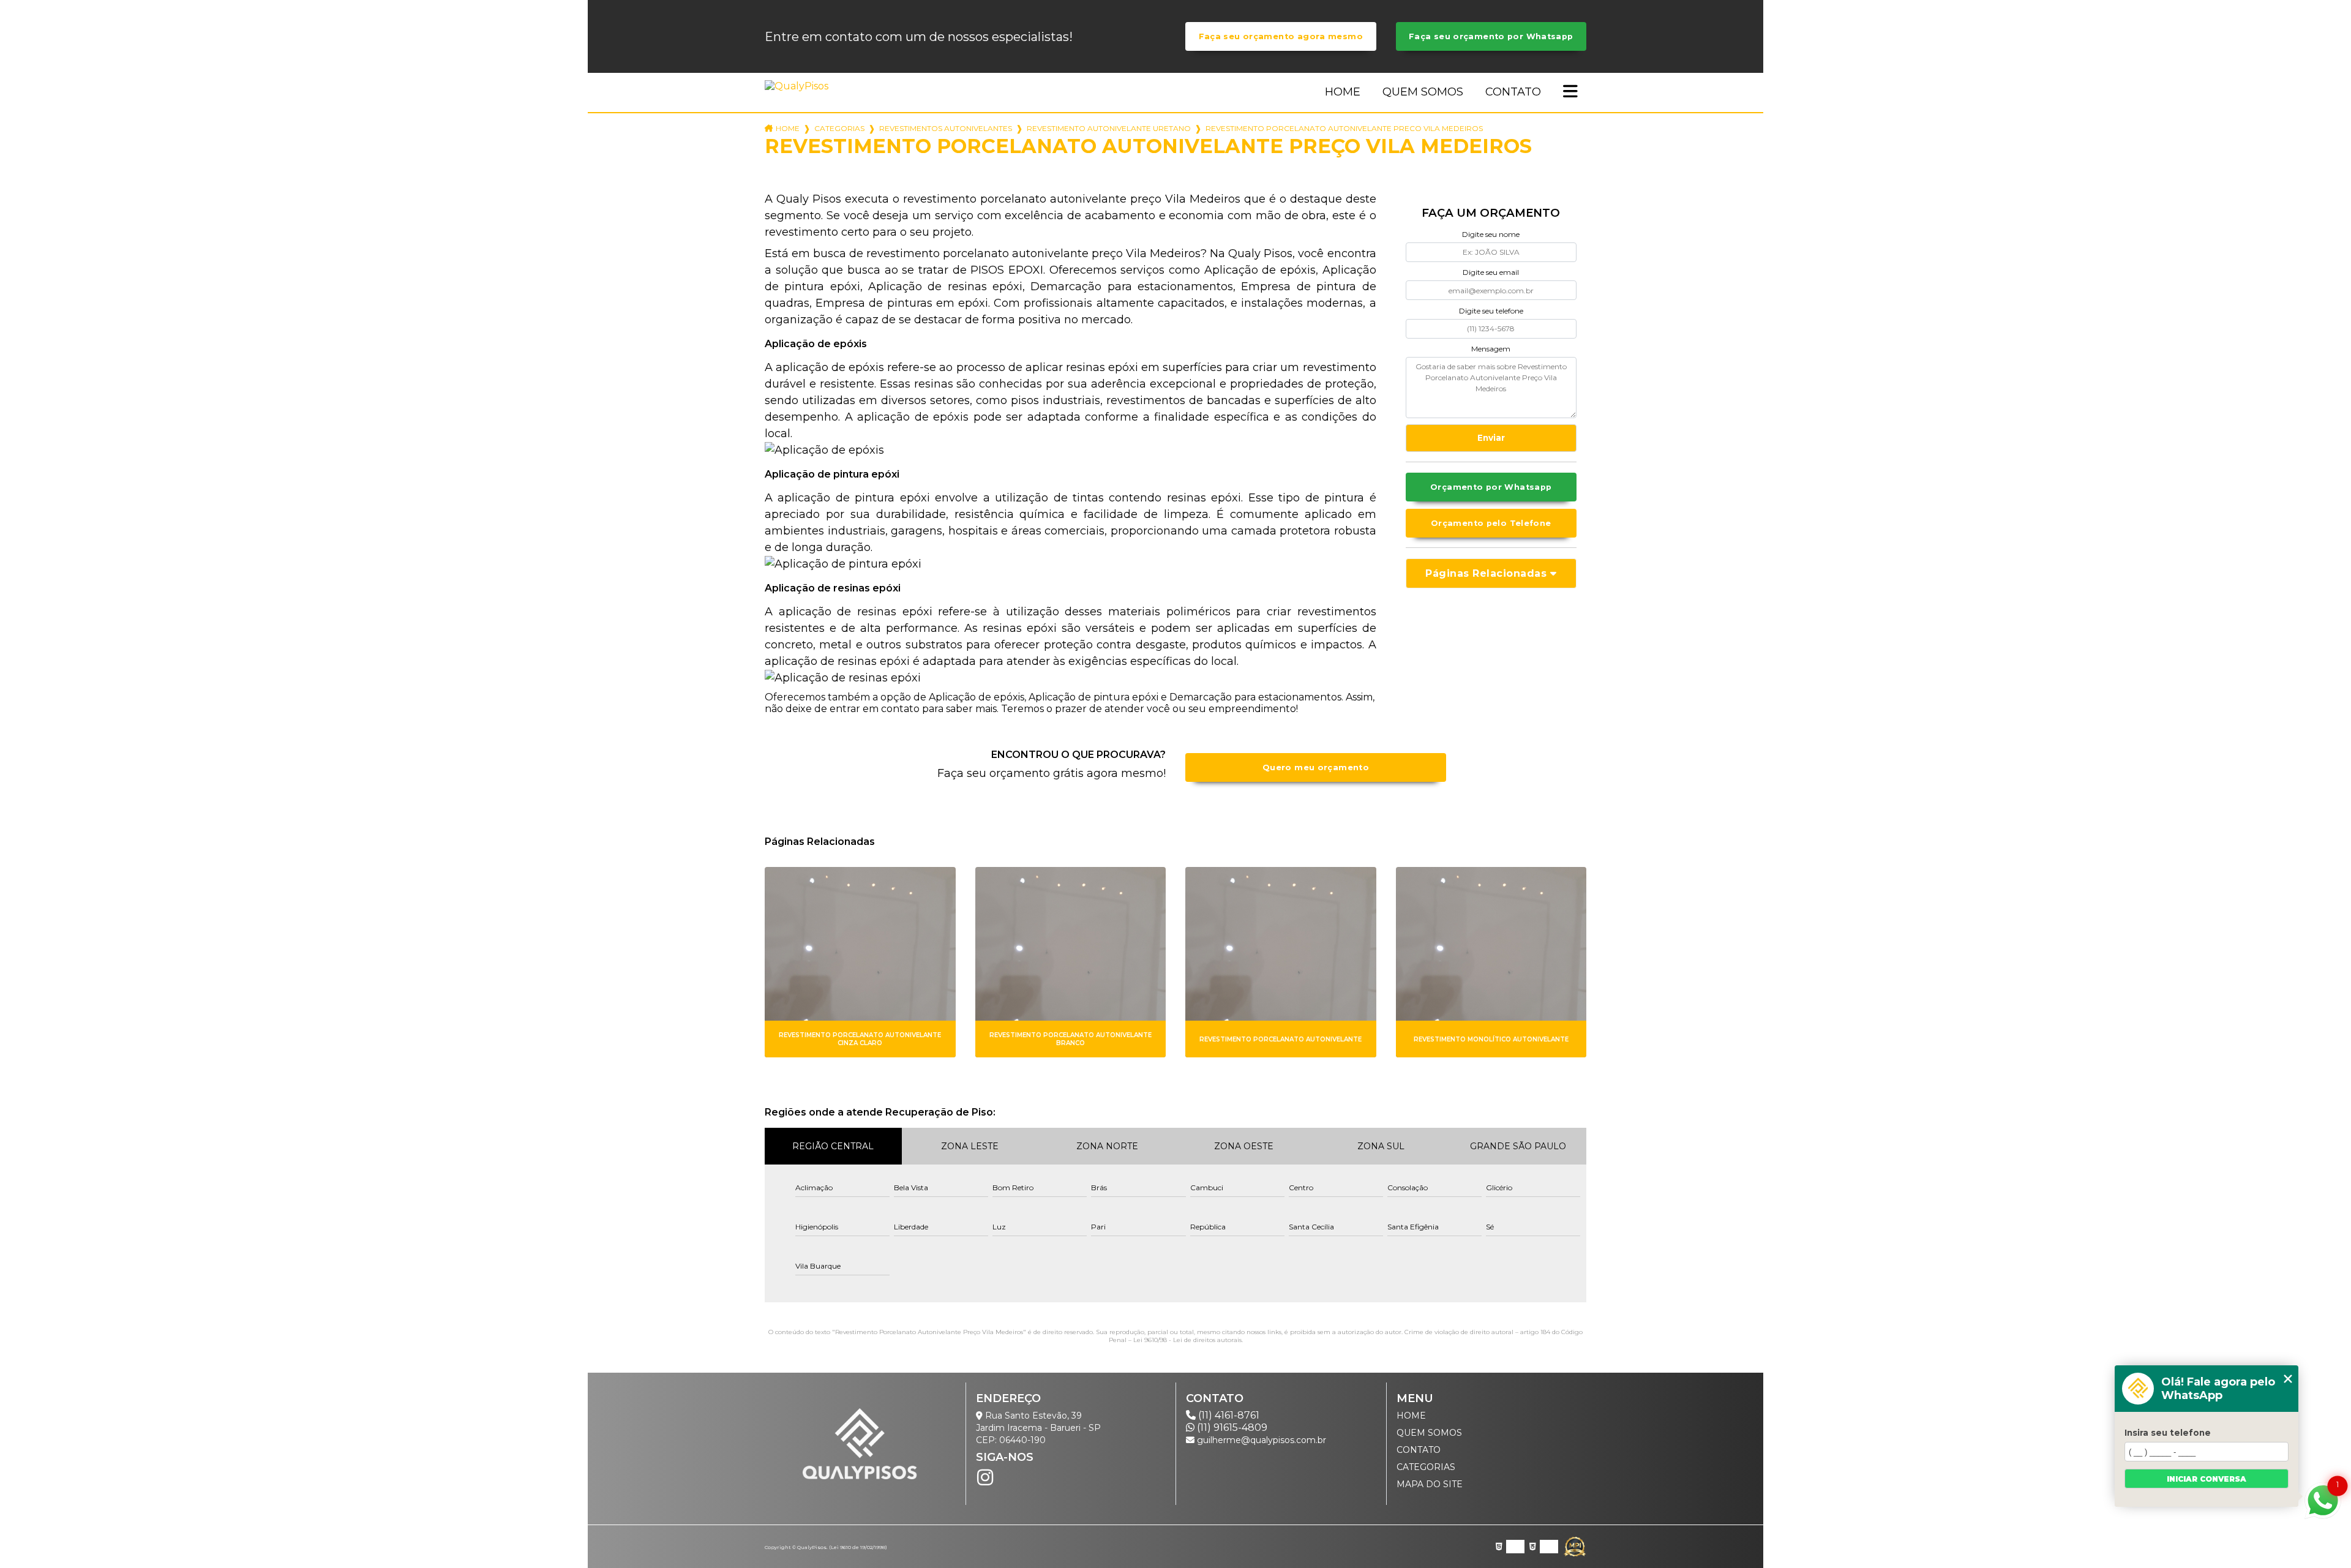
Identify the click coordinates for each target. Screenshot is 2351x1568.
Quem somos (1423, 92)
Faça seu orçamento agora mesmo (1281, 36)
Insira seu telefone (2168, 1433)
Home (1343, 92)
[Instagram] (985, 1477)
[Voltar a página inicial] (799, 86)
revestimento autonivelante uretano (1109, 128)
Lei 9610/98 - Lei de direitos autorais (1187, 1340)
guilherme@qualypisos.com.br (1260, 1440)
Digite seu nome (1491, 234)
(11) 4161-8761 (1228, 1415)
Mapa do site (1430, 1484)
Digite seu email (1491, 272)
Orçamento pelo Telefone (1491, 523)
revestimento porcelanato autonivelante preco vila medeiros (1344, 128)
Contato (1513, 92)
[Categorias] (1570, 92)
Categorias (839, 128)
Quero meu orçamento (1316, 767)
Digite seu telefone (1491, 311)
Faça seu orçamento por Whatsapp (1491, 36)
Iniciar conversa (2207, 1479)
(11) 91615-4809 (1231, 1427)
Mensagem (1491, 349)
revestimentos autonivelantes (946, 128)
